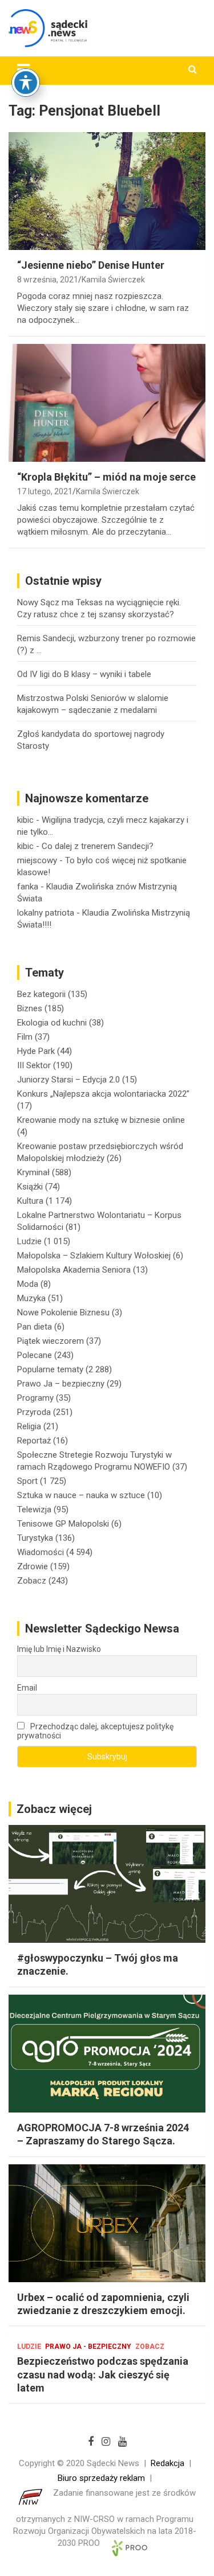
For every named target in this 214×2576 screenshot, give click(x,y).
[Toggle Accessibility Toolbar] (26, 83)
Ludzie (29, 1241)
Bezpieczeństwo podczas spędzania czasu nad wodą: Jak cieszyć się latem (103, 2374)
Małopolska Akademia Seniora (74, 1270)
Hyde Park (36, 1051)
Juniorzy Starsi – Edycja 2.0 (68, 1080)
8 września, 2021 (48, 280)
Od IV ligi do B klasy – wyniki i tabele (84, 674)
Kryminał (33, 1172)
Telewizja (34, 1509)
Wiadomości (41, 1552)
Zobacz (32, 1581)
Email (27, 1688)
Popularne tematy (50, 1369)
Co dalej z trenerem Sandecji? (98, 846)
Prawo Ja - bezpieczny (88, 2347)
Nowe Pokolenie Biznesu (63, 1312)
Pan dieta (35, 1327)
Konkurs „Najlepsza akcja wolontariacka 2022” (103, 1094)
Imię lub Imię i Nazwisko (59, 1649)
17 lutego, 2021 (45, 491)
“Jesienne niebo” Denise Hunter (91, 265)
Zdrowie (33, 1566)
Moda (28, 1284)
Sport (27, 1481)
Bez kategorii (41, 994)
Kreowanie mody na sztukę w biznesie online (101, 1120)
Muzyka (31, 1298)
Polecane (35, 1355)
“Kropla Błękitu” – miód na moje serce (106, 477)
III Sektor (34, 1065)
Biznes (30, 1008)
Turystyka (35, 1538)
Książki (30, 1187)
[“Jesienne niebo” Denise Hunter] (107, 191)
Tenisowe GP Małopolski (63, 1524)
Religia (29, 1426)
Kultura (30, 1201)
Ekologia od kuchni (52, 1023)
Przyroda (34, 1412)
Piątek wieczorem (51, 1341)
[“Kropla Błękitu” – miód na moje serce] (107, 403)
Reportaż (34, 1441)
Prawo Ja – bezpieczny (61, 1384)
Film (25, 1037)
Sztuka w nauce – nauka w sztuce (81, 1495)
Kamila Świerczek (113, 280)
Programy (35, 1398)
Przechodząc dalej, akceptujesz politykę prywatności (95, 1731)
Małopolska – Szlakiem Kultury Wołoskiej (94, 1256)
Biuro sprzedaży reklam (101, 2478)
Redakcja (167, 2463)
